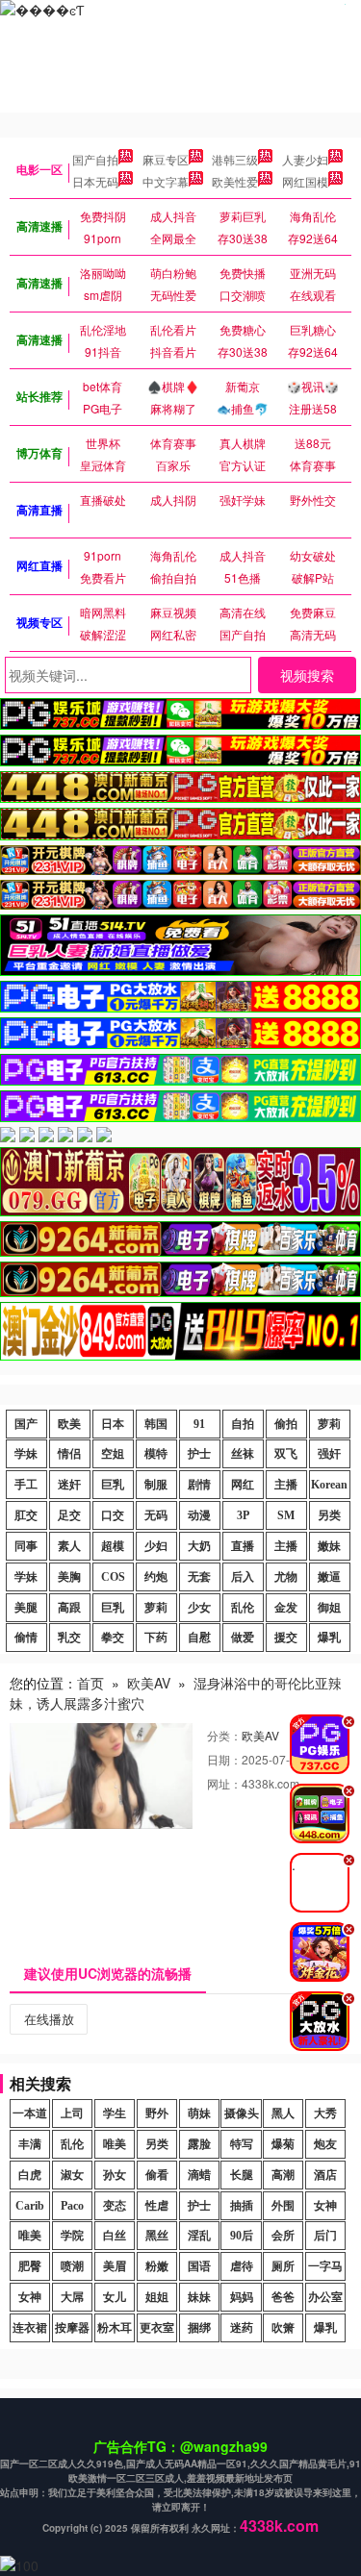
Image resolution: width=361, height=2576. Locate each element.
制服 (156, 1485)
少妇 (156, 1546)
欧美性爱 (235, 181)
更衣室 (157, 2328)
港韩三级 (235, 159)
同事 (26, 1546)
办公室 (325, 2297)
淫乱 (199, 2236)
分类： (224, 1735)
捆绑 (199, 2328)
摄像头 (242, 2113)
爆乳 (329, 1638)
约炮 (156, 1577)
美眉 (115, 2266)
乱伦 (243, 1608)
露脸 (199, 2144)
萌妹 (199, 2113)
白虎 (30, 2175)
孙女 (115, 2175)
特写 (242, 2144)
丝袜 (243, 1454)
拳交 (113, 1638)
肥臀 (30, 2266)
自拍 (243, 1424)
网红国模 (305, 181)
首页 (90, 1683)
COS (113, 1577)
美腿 (26, 1608)
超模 (113, 1546)
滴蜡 (199, 2175)
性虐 (157, 2206)
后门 (325, 2236)
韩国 (156, 1424)
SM (286, 1515)
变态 (115, 2206)
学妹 (26, 1454)
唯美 (115, 2144)
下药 (156, 1638)
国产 (26, 1424)
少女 (199, 1608)
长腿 (242, 2175)
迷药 (242, 2328)
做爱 (243, 1638)
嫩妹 (329, 1546)
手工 (26, 1485)
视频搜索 (307, 675)
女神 (325, 2206)
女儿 (115, 2297)
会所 (283, 2236)
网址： (224, 1783)
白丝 (115, 2236)
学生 (115, 2113)
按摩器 (72, 2328)
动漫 (199, 1515)
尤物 (286, 1577)
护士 (199, 1454)
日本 (113, 1424)
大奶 (199, 1546)
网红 (243, 1485)
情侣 (69, 1454)
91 (199, 1424)
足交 (69, 1515)
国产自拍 (95, 159)
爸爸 (283, 2297)
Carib (30, 2206)
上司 (72, 2113)
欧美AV (149, 1683)
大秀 (325, 2113)
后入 (243, 1577)
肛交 (26, 1515)
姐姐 (157, 2297)
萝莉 (329, 1424)
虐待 (242, 2266)
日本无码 (95, 181)
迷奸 (69, 1485)
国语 (199, 2266)
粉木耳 (115, 2328)
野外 (157, 2113)
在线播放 (49, 2019)
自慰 (199, 1638)
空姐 (113, 1454)
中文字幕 (166, 181)
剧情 (199, 1485)
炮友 (325, 2144)
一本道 (30, 2113)
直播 (243, 1546)
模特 (156, 1454)
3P (243, 1515)
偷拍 (286, 1424)
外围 (283, 2206)
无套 (199, 1577)
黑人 (283, 2113)
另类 (329, 1515)
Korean (329, 1485)
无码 (156, 1515)
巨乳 (113, 1485)
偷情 (26, 1638)
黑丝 (157, 2236)
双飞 (286, 1454)
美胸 (69, 1577)
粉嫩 (157, 2266)
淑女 (72, 2175)
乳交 (69, 1638)
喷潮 (72, 2266)
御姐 (329, 1608)
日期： (224, 1759)
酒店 (325, 2175)
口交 (113, 1515)
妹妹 (199, 2297)
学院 (72, 2236)
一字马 (325, 2266)
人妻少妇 (305, 159)
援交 (286, 1638)
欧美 (69, 1424)
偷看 (157, 2175)
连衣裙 (30, 2328)
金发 (286, 1608)
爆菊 (283, 2144)
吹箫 (283, 2328)
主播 (286, 1485)
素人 (69, 1546)
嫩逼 (329, 1577)
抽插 (242, 2206)
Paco (72, 2206)
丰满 (30, 2144)
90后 (242, 2236)
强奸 (329, 1454)
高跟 (69, 1608)
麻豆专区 (166, 159)
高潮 (283, 2175)
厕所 (283, 2266)
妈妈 (242, 2297)
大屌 (72, 2297)
